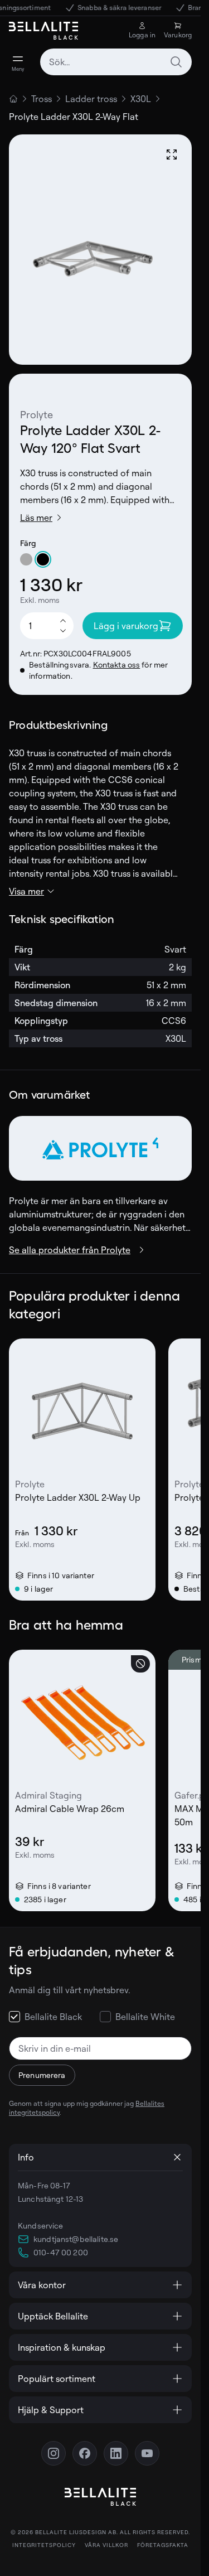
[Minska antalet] (63, 631)
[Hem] (13, 99)
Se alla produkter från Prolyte (70, 1250)
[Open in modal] (172, 154)
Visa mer (26, 891)
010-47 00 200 (61, 2252)
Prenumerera (42, 2075)
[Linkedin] (116, 2453)
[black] (43, 559)
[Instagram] (54, 2453)
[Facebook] (85, 2453)
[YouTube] (147, 2453)
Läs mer (36, 518)
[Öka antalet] (63, 620)
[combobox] (116, 62)
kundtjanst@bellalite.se (76, 2239)
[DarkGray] (26, 559)
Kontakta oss (117, 664)
